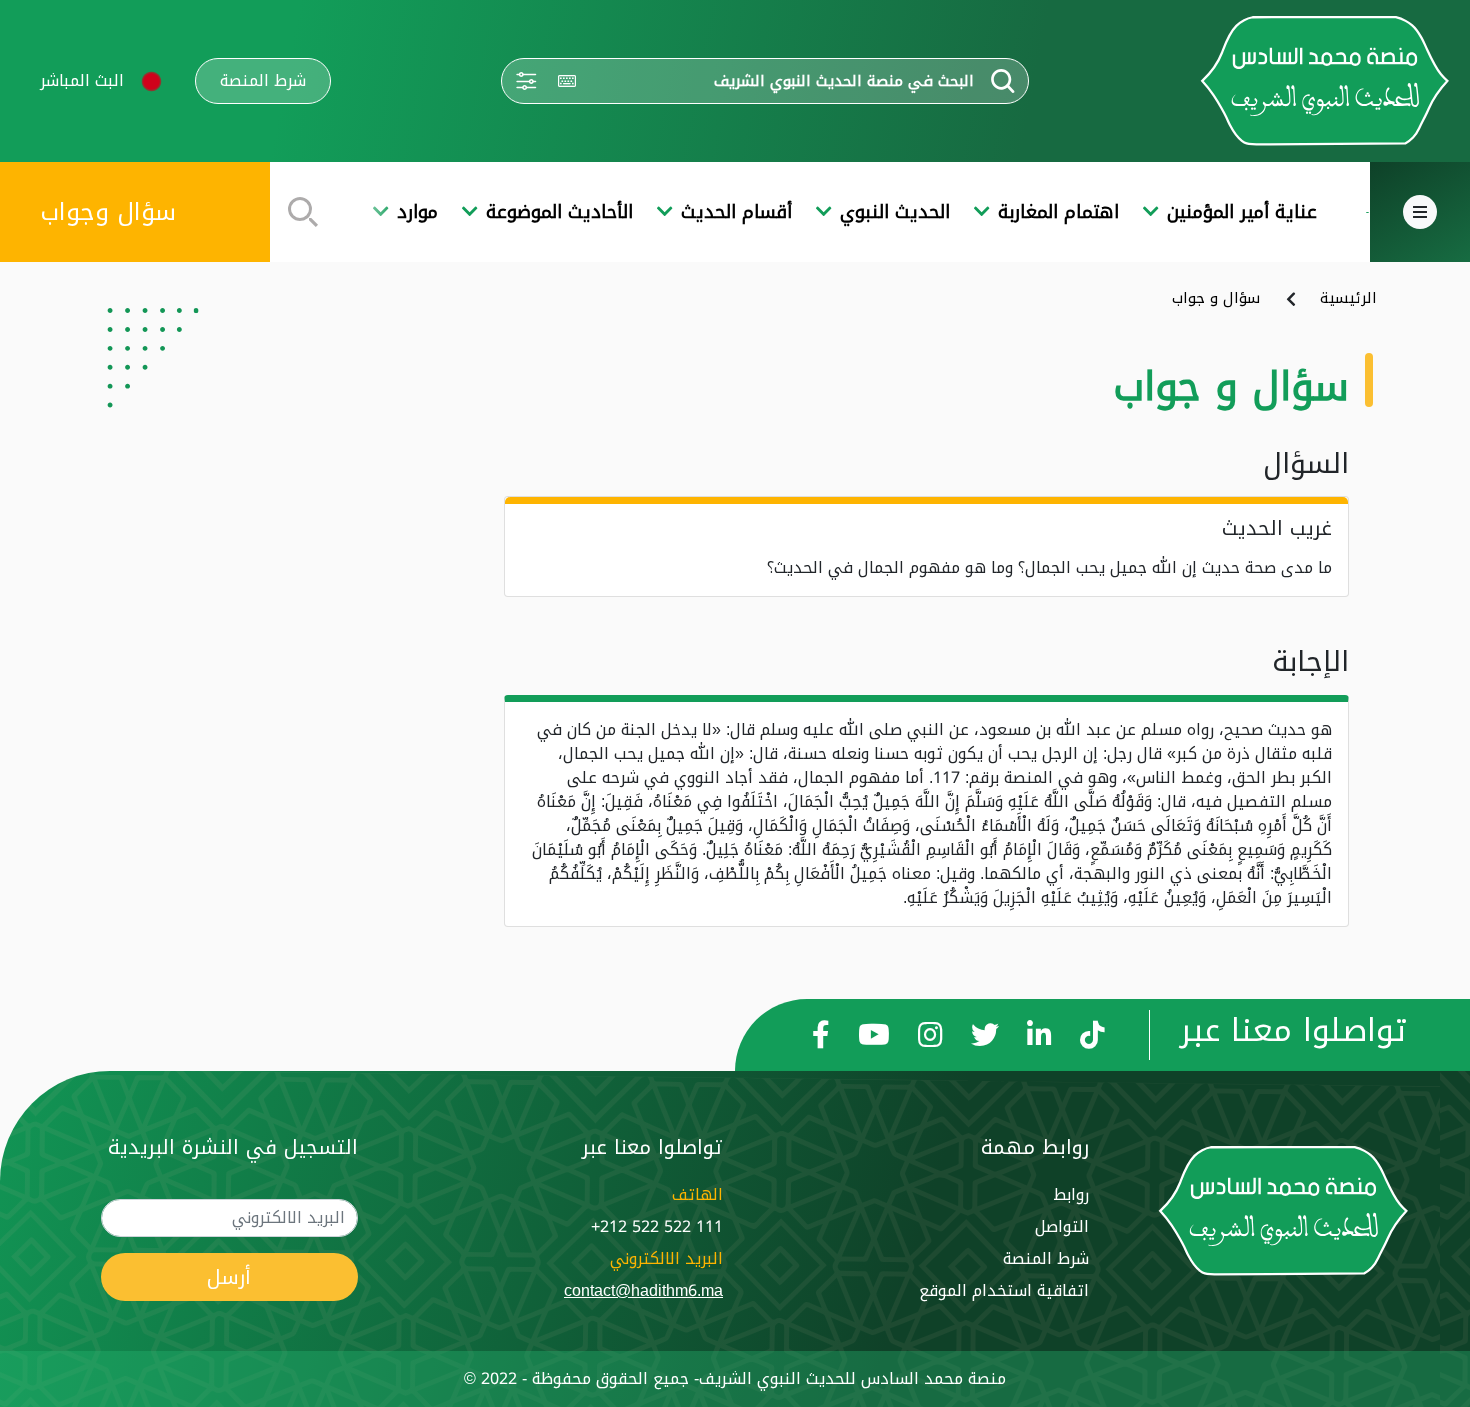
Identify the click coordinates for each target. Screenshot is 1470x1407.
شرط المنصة (263, 81)
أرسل (229, 1277)
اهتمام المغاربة (1058, 212)
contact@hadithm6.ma (643, 1290)
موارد (417, 212)
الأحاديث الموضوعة (559, 212)
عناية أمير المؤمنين (1242, 212)
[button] (151, 81)
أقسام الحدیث (736, 212)
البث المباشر (82, 80)
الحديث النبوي (895, 212)
